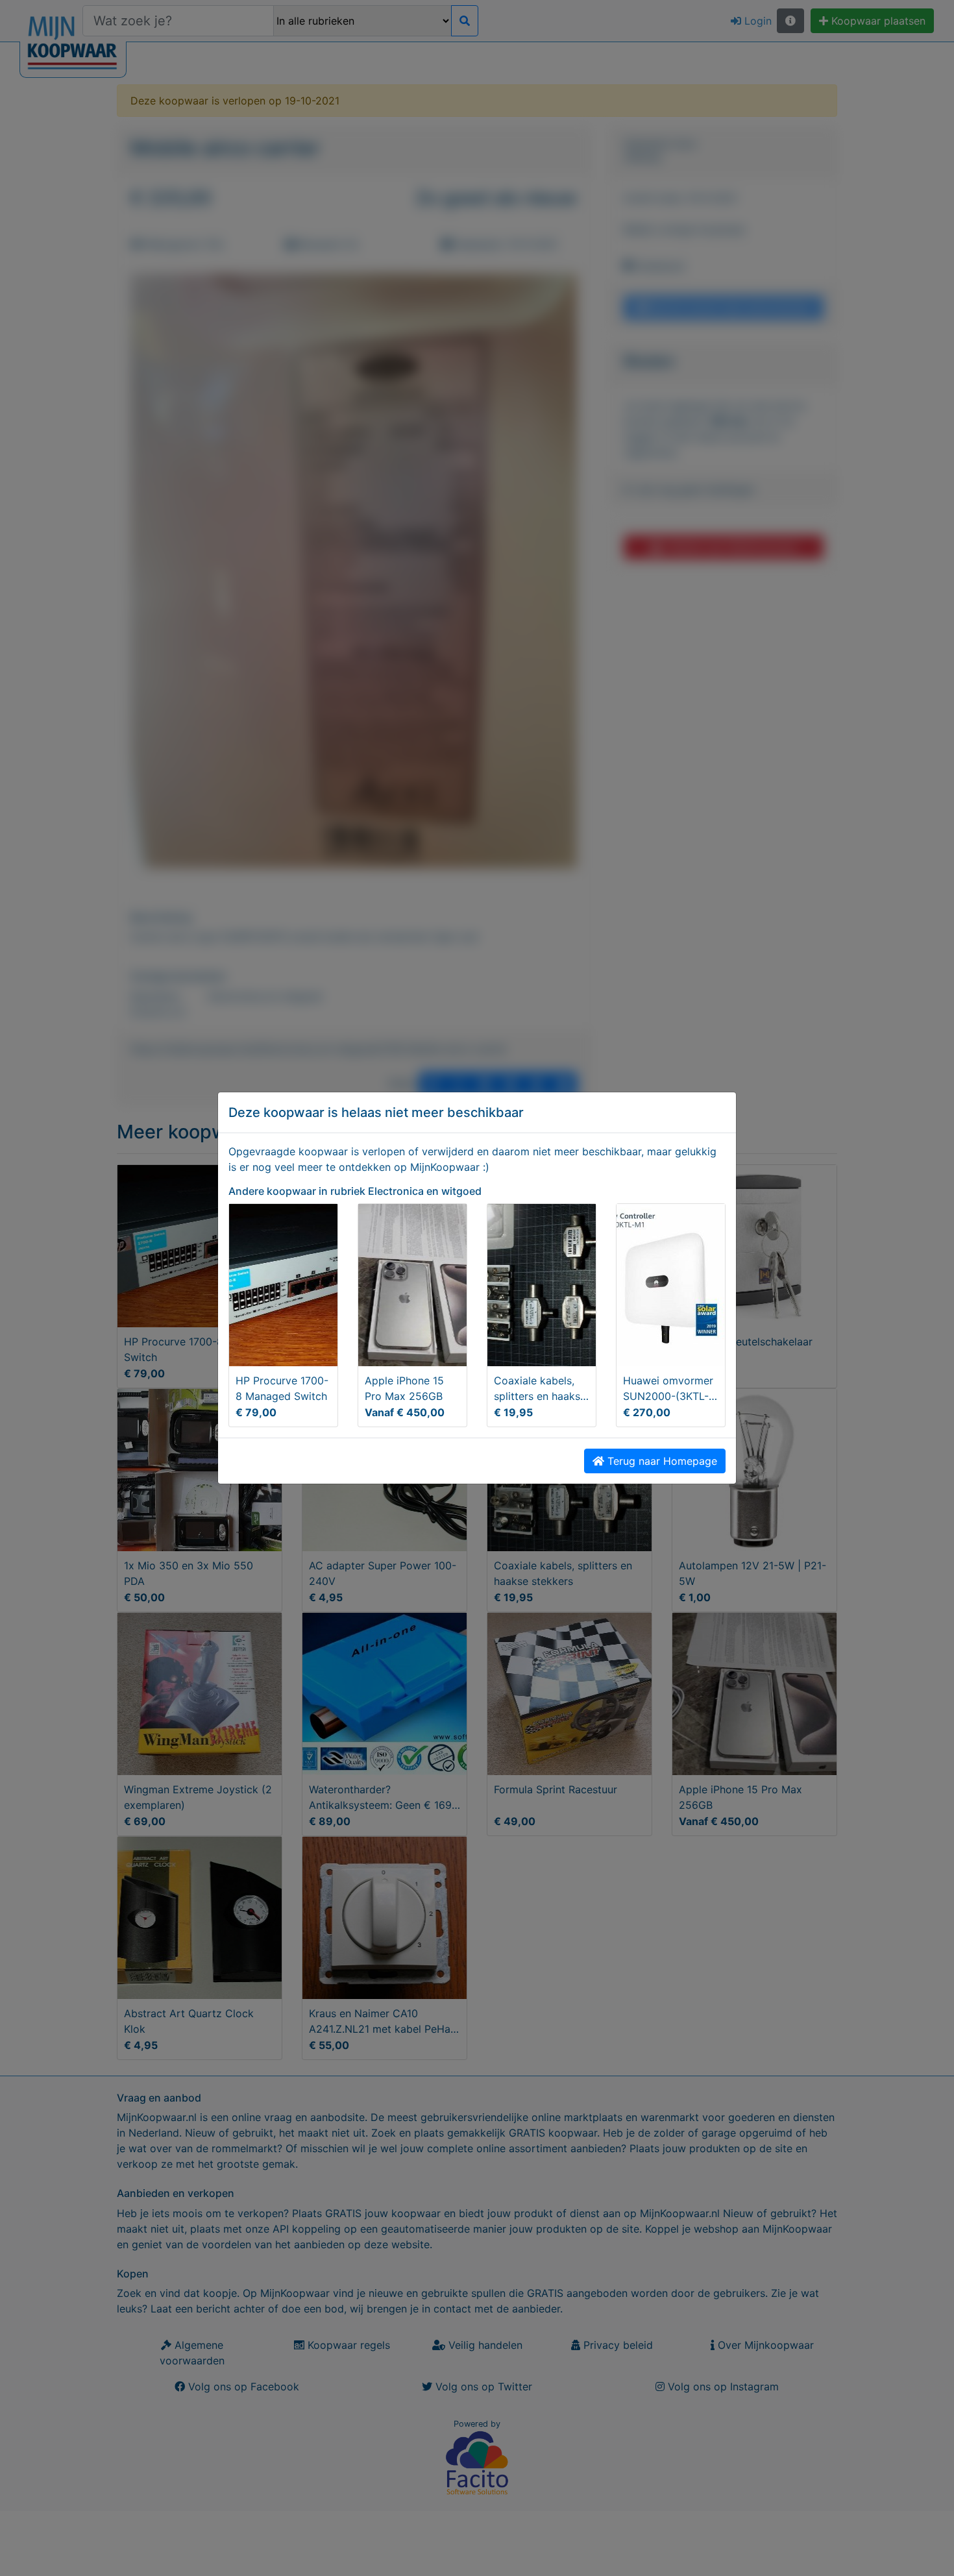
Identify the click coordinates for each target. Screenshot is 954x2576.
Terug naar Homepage (661, 1461)
